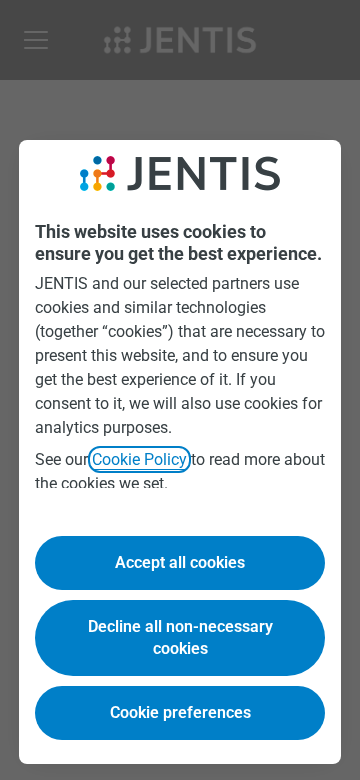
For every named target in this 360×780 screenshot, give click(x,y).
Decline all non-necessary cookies (180, 637)
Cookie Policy (139, 459)
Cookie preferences (180, 712)
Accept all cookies (180, 562)
